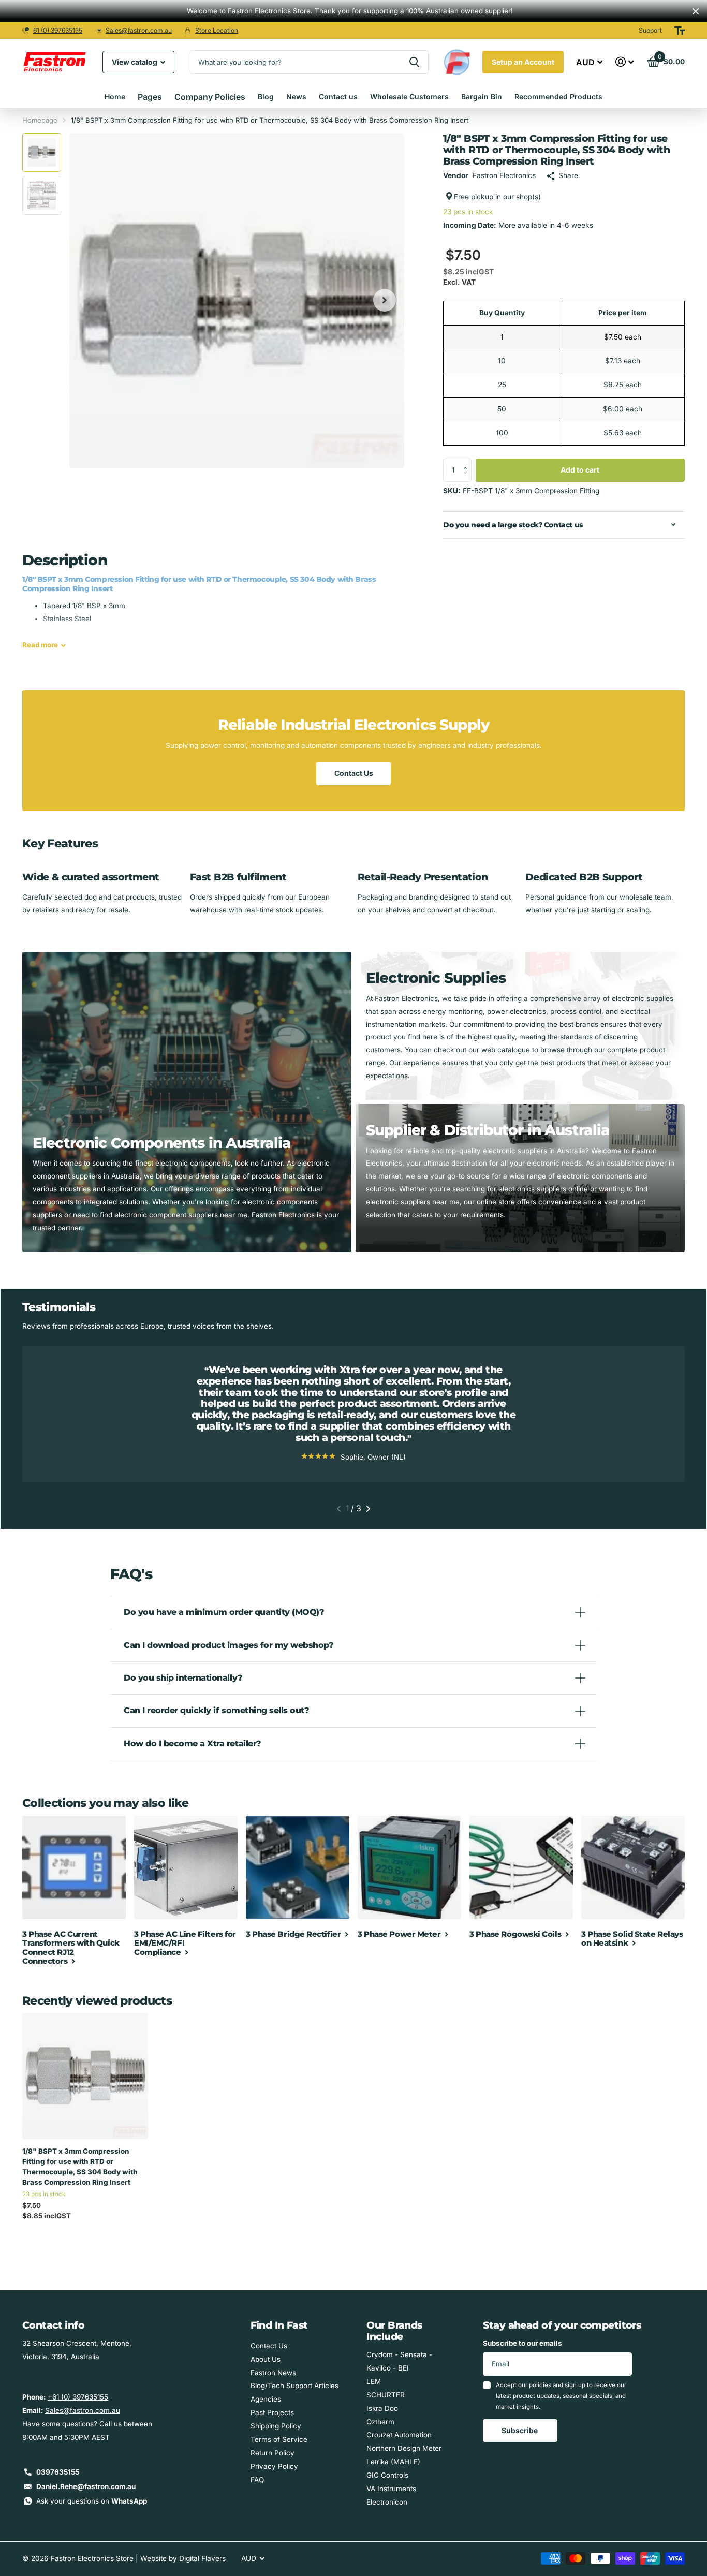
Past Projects (272, 2412)
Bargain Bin (482, 97)
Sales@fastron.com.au (139, 30)
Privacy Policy (274, 2466)
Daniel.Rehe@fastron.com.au (86, 2486)
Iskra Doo (382, 2408)
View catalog (135, 62)
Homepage (40, 120)
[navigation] (42, 152)
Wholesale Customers (409, 97)
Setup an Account (523, 62)
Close (696, 11)
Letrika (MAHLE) (393, 2462)
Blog (266, 97)
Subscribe (520, 2430)
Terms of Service (279, 2439)
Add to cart (580, 470)
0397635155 (58, 2472)
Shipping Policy (276, 2426)
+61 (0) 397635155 (78, 2397)
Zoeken (414, 62)
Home (115, 97)
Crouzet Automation (399, 2435)
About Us (266, 2359)
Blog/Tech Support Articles (294, 2386)
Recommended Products (558, 97)
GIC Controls (387, 2475)
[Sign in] (625, 62)
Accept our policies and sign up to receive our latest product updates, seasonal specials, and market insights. (561, 2396)
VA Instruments (391, 2489)
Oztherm (380, 2422)
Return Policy (273, 2453)
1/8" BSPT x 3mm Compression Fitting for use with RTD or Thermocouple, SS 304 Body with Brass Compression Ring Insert (80, 2167)
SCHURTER (386, 2395)
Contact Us (354, 773)
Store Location (217, 30)
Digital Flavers (202, 2558)
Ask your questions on (92, 2501)
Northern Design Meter (404, 2448)
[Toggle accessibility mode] (680, 31)
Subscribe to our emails (522, 2343)
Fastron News (273, 2373)
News (296, 97)
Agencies (266, 2399)
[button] (468, 462)
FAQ (257, 2480)
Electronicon (387, 2502)
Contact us (338, 97)
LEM (374, 2381)
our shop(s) (522, 197)
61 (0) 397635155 (58, 30)
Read (40, 645)
